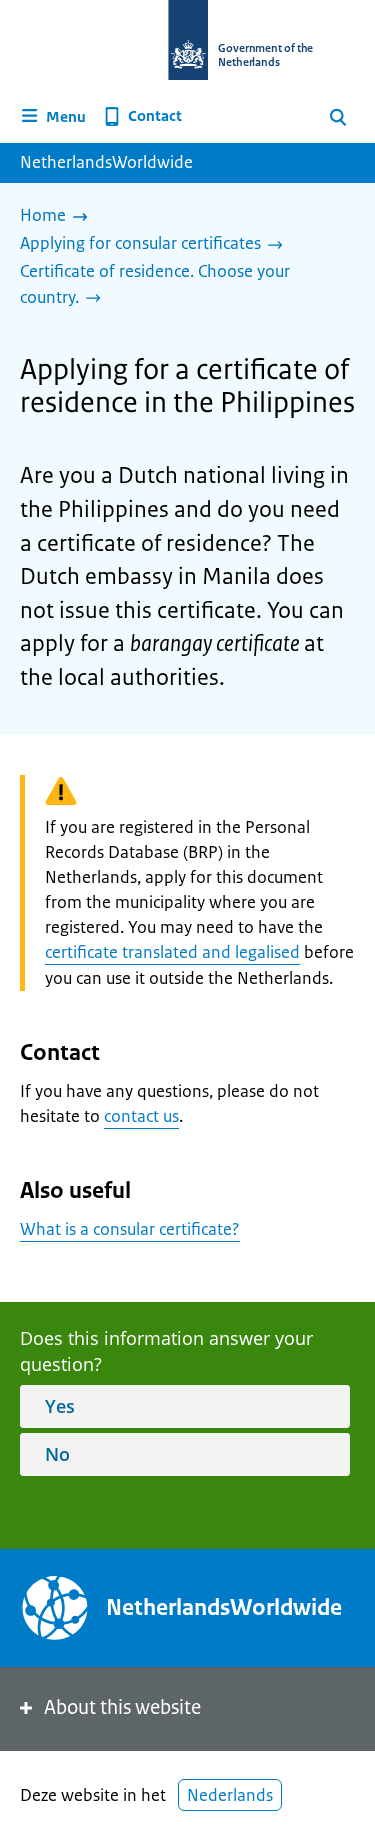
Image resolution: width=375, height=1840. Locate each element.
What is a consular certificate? (130, 1229)
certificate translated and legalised (172, 952)
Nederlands (230, 1795)
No (57, 1454)
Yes (60, 1406)
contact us (141, 1116)
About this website (122, 1707)
